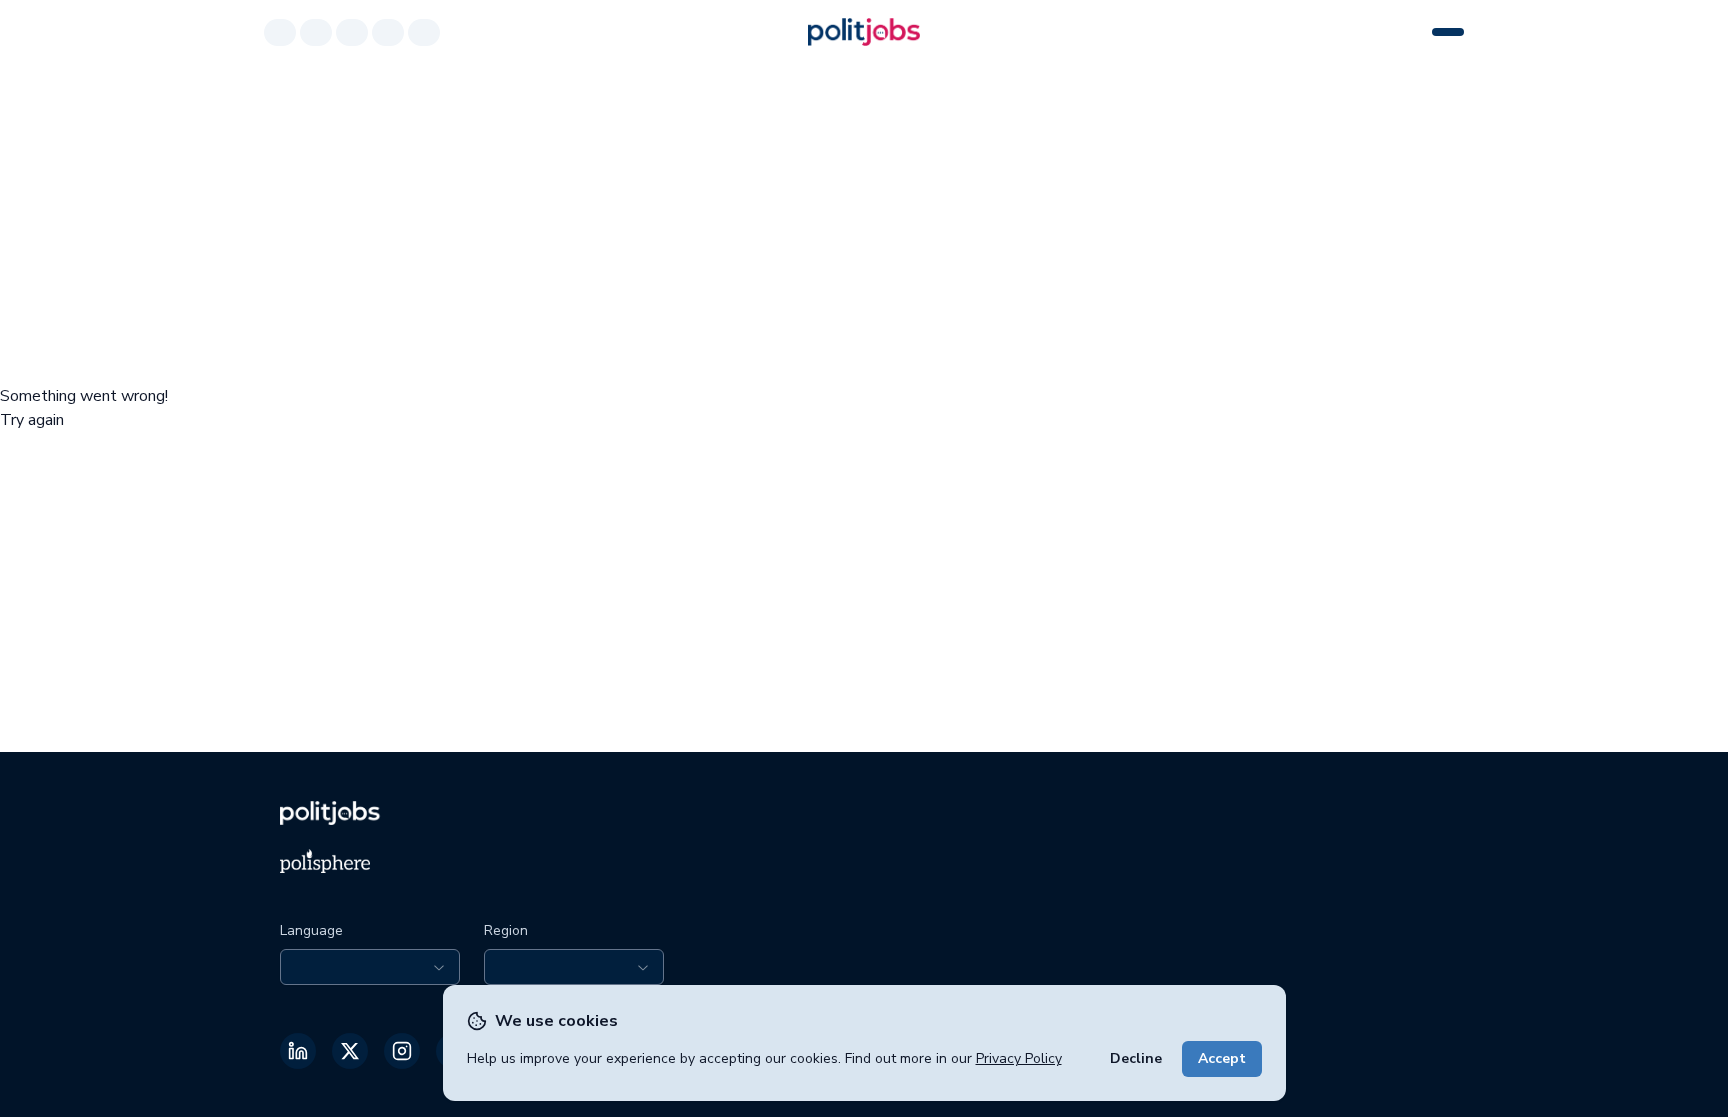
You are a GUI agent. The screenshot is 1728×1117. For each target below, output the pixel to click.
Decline (1136, 1058)
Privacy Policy (1019, 1058)
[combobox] (370, 967)
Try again (32, 420)
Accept (1222, 1058)
